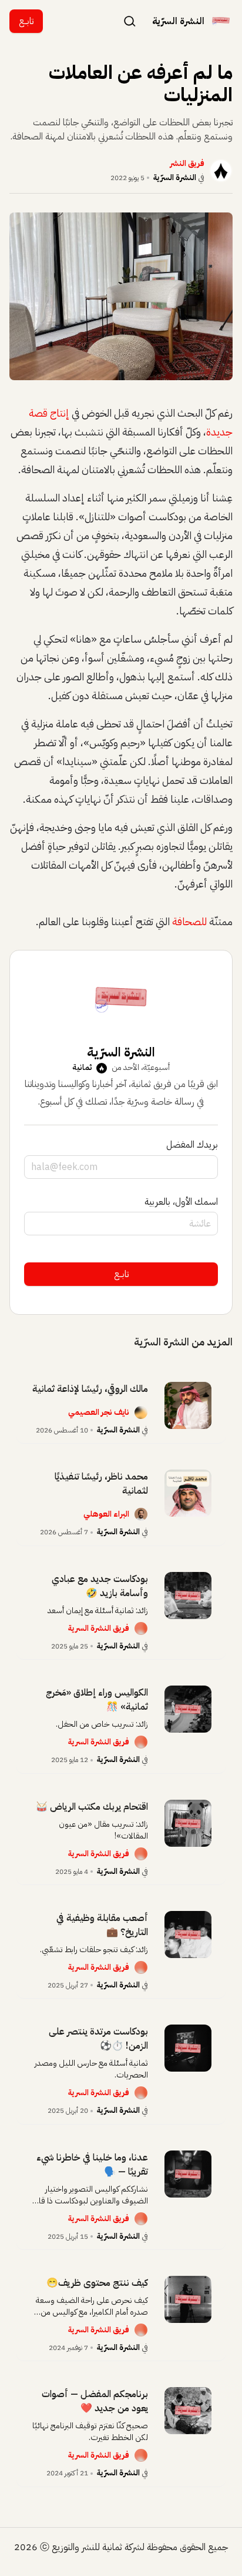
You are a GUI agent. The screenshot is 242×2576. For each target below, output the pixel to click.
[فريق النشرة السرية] (141, 1628)
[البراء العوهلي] (141, 1514)
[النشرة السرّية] (221, 21)
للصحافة (189, 921)
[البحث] (130, 21)
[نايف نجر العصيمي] (141, 1412)
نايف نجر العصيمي (99, 1412)
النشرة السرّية (175, 177)
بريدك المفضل (192, 1145)
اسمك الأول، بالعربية (181, 1202)
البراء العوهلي (106, 1514)
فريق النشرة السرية (99, 1628)
